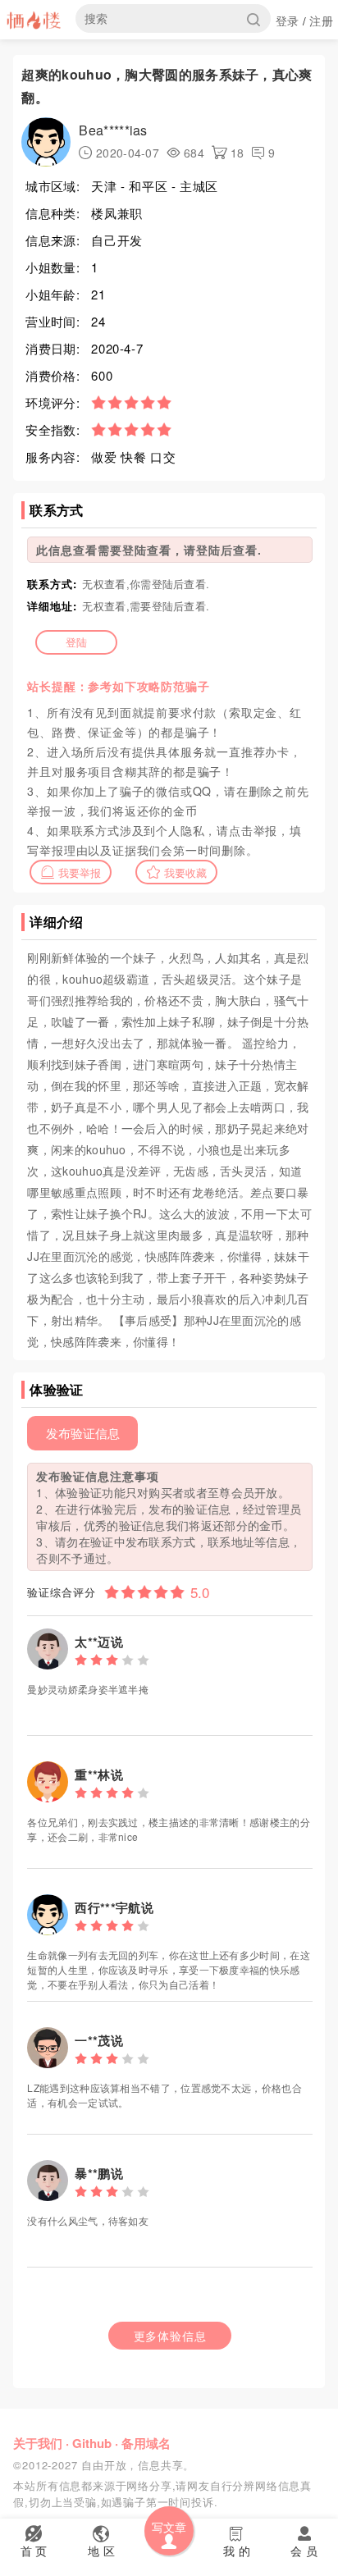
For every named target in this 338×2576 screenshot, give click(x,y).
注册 (321, 21)
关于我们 (38, 2443)
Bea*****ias (113, 130)
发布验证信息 (83, 1433)
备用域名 (146, 2443)
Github (92, 2443)
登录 (288, 21)
